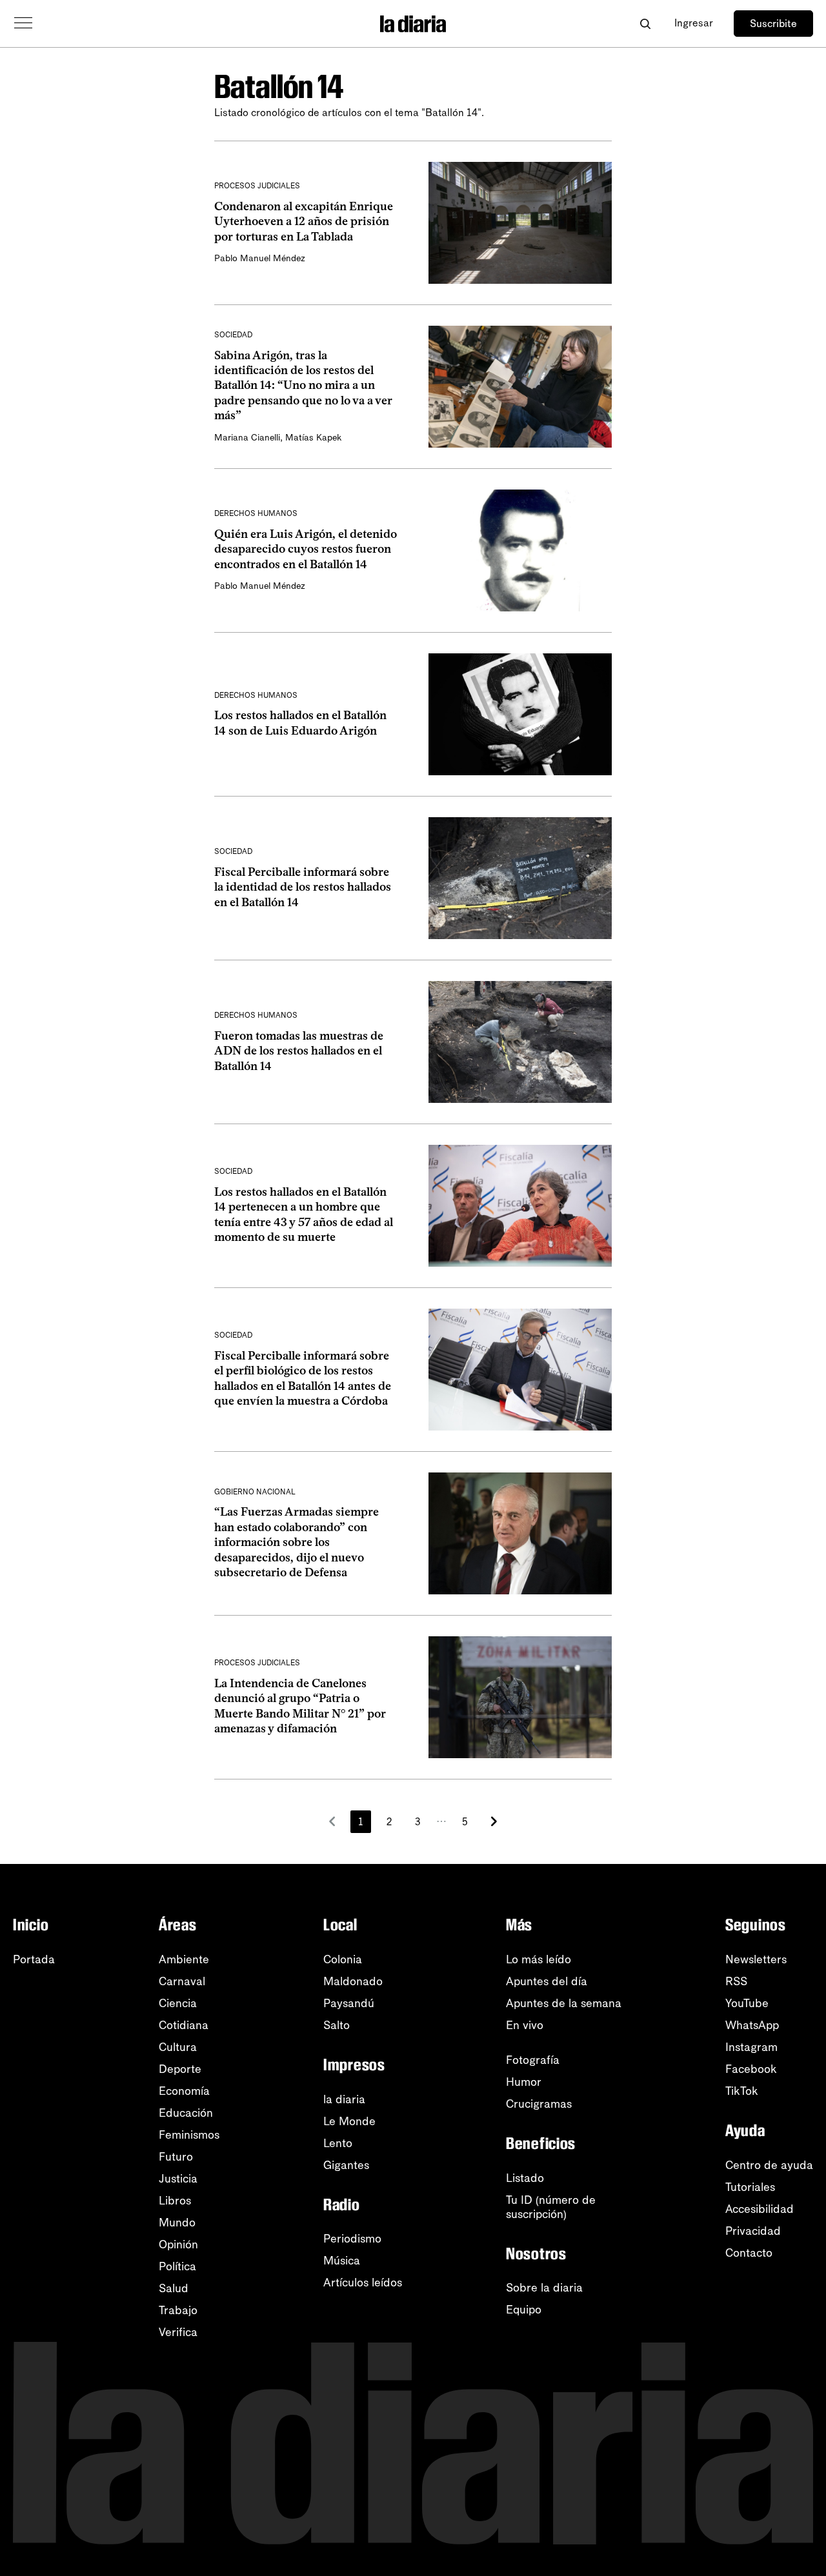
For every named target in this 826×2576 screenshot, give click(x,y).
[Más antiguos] (494, 1821)
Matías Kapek (313, 438)
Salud (174, 2288)
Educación (186, 2113)
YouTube (747, 2003)
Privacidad (753, 2231)
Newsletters (756, 1959)
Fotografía (533, 2060)
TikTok (742, 2091)
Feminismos (189, 2135)
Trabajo (178, 2310)
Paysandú (349, 2003)
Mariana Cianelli (247, 438)
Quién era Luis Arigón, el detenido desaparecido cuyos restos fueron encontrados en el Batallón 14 (306, 549)
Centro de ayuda (769, 2165)
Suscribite (773, 24)
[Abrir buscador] (645, 24)
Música (342, 2261)
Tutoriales (750, 2187)
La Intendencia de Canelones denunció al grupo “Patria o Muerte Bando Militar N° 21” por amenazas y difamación (300, 1706)
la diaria (344, 2099)
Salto (337, 2025)
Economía (184, 2091)
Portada (34, 1959)
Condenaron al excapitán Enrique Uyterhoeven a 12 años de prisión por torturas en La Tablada (304, 222)
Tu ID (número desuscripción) (551, 2207)
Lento (338, 2143)
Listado (525, 2178)
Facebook (751, 2069)
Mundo (177, 2223)
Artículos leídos (363, 2283)
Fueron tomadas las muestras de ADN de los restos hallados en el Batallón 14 (299, 1051)
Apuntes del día (547, 1981)
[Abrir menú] (23, 23)
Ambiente (184, 1959)
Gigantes (346, 2165)
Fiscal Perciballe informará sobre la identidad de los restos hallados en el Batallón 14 (303, 887)
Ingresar (694, 23)
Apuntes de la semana (564, 2003)
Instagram (751, 2047)
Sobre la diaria (544, 2288)
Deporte (180, 2069)
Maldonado (353, 1981)
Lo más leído (539, 1959)
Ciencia (178, 2003)
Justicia (178, 2179)
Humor (524, 2082)
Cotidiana (184, 2025)
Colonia (343, 1959)
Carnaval (182, 1981)
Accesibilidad (760, 2209)
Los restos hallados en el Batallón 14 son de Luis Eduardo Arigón (300, 723)
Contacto (749, 2253)
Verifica (178, 2332)
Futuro (176, 2157)
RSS (736, 1981)
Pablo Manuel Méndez (260, 258)
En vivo (525, 2025)
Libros (175, 2201)
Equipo (524, 2310)
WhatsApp (752, 2025)
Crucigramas (539, 2104)
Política (177, 2266)
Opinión (178, 2244)
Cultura (178, 2047)
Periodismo (352, 2239)
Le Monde (349, 2121)
